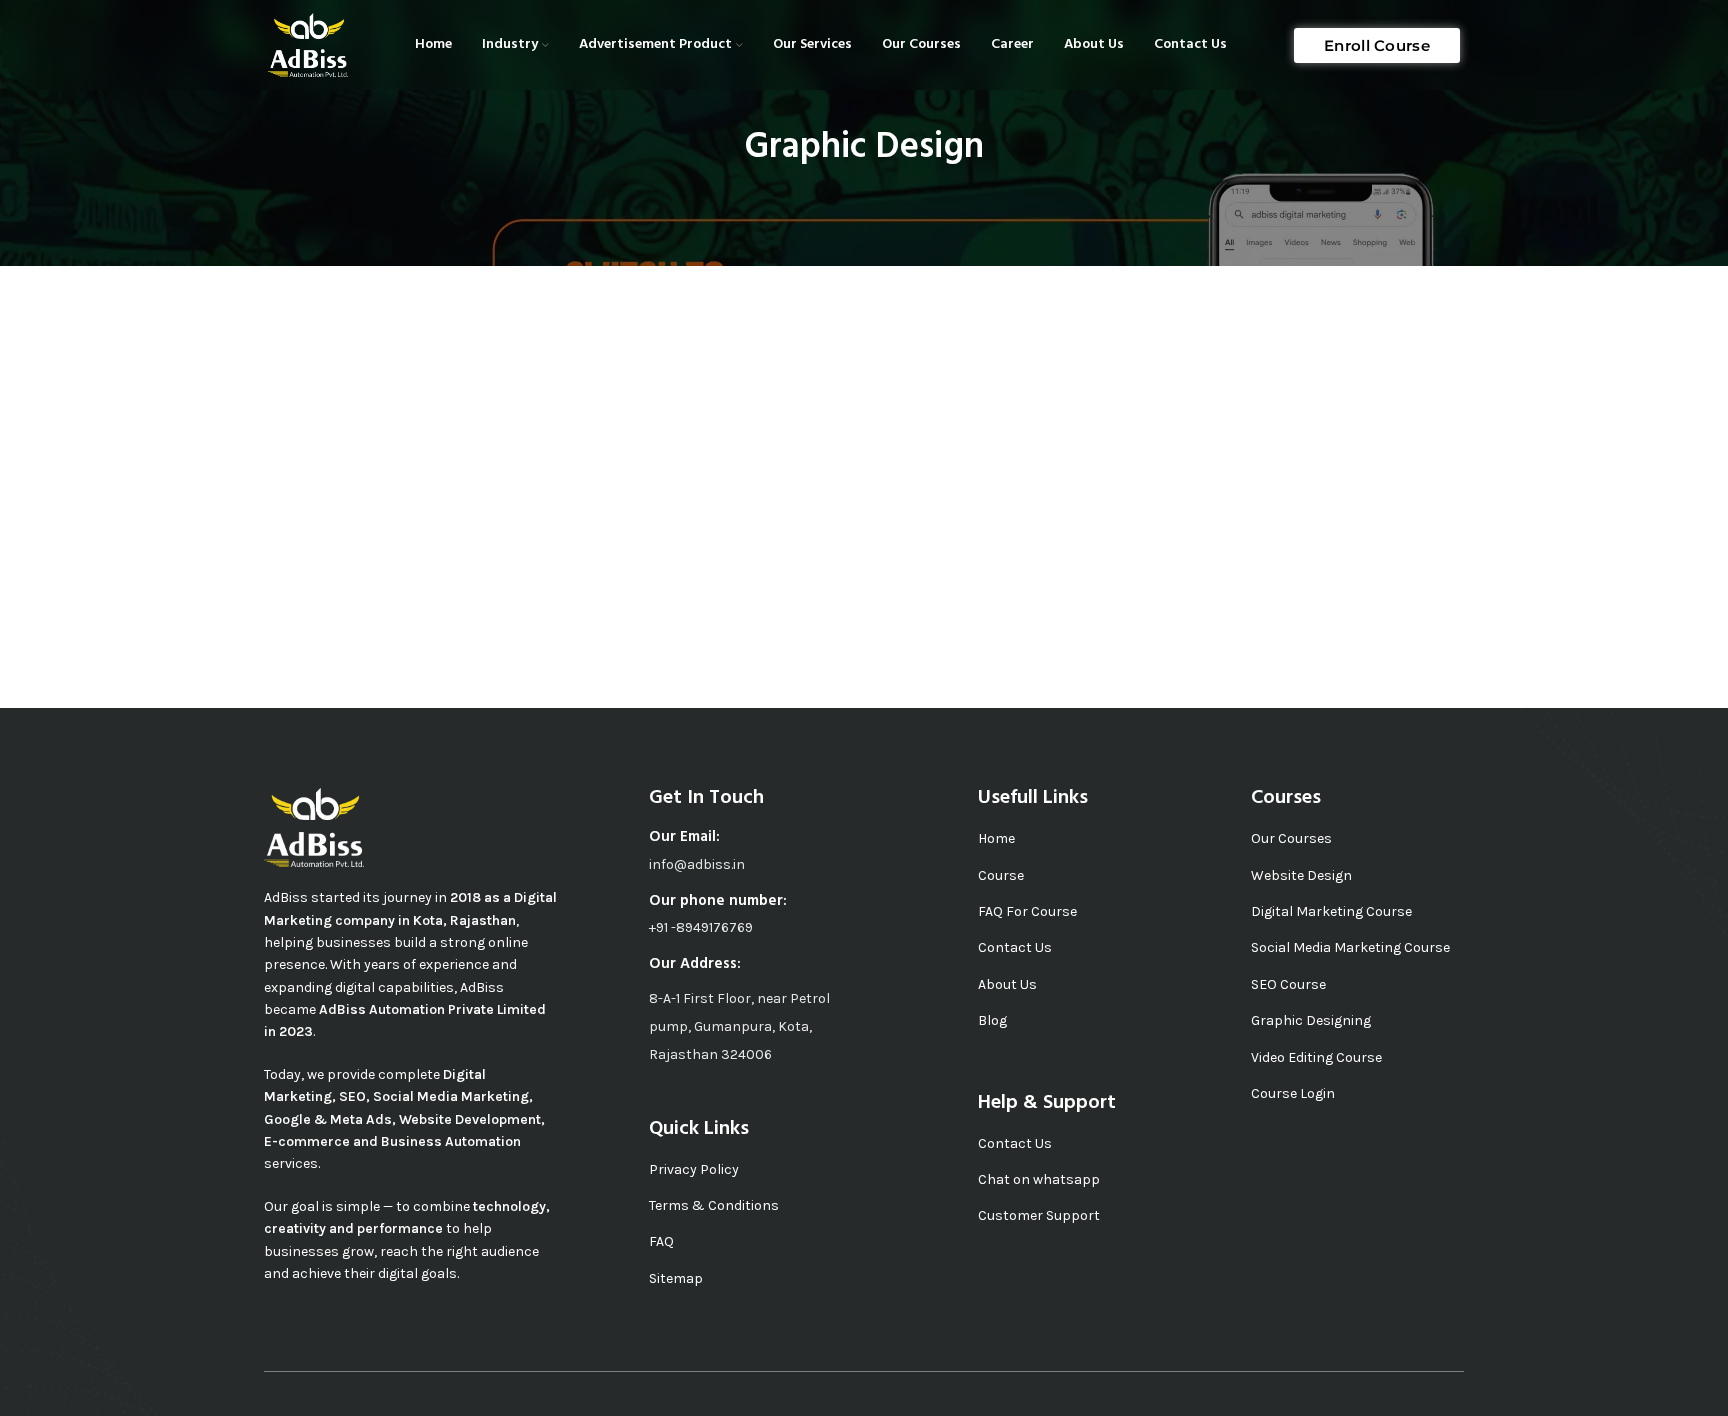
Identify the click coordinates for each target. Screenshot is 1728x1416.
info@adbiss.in (697, 864)
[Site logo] (308, 43)
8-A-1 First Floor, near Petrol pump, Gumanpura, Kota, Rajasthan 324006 (739, 1026)
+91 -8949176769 (701, 927)
